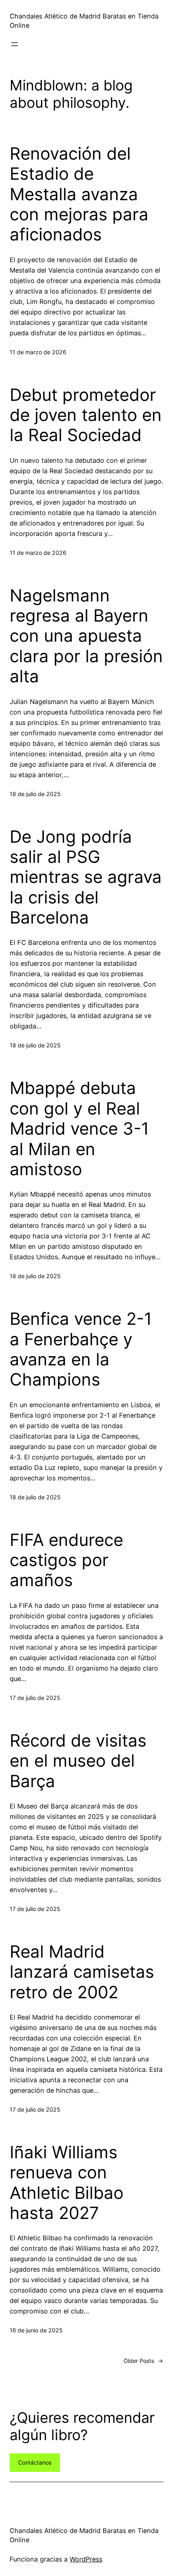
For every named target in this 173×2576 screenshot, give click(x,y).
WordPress (86, 2559)
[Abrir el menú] (14, 44)
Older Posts (143, 2361)
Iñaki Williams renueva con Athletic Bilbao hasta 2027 (67, 2183)
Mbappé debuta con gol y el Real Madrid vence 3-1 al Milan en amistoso (79, 1129)
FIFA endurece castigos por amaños (66, 1560)
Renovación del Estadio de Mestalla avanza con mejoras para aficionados (79, 194)
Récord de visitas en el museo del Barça (78, 1761)
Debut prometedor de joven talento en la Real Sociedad (86, 415)
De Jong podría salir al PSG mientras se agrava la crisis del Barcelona (86, 877)
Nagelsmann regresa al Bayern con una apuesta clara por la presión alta (86, 636)
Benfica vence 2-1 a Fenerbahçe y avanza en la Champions (81, 1349)
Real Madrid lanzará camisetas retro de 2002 (82, 1972)
